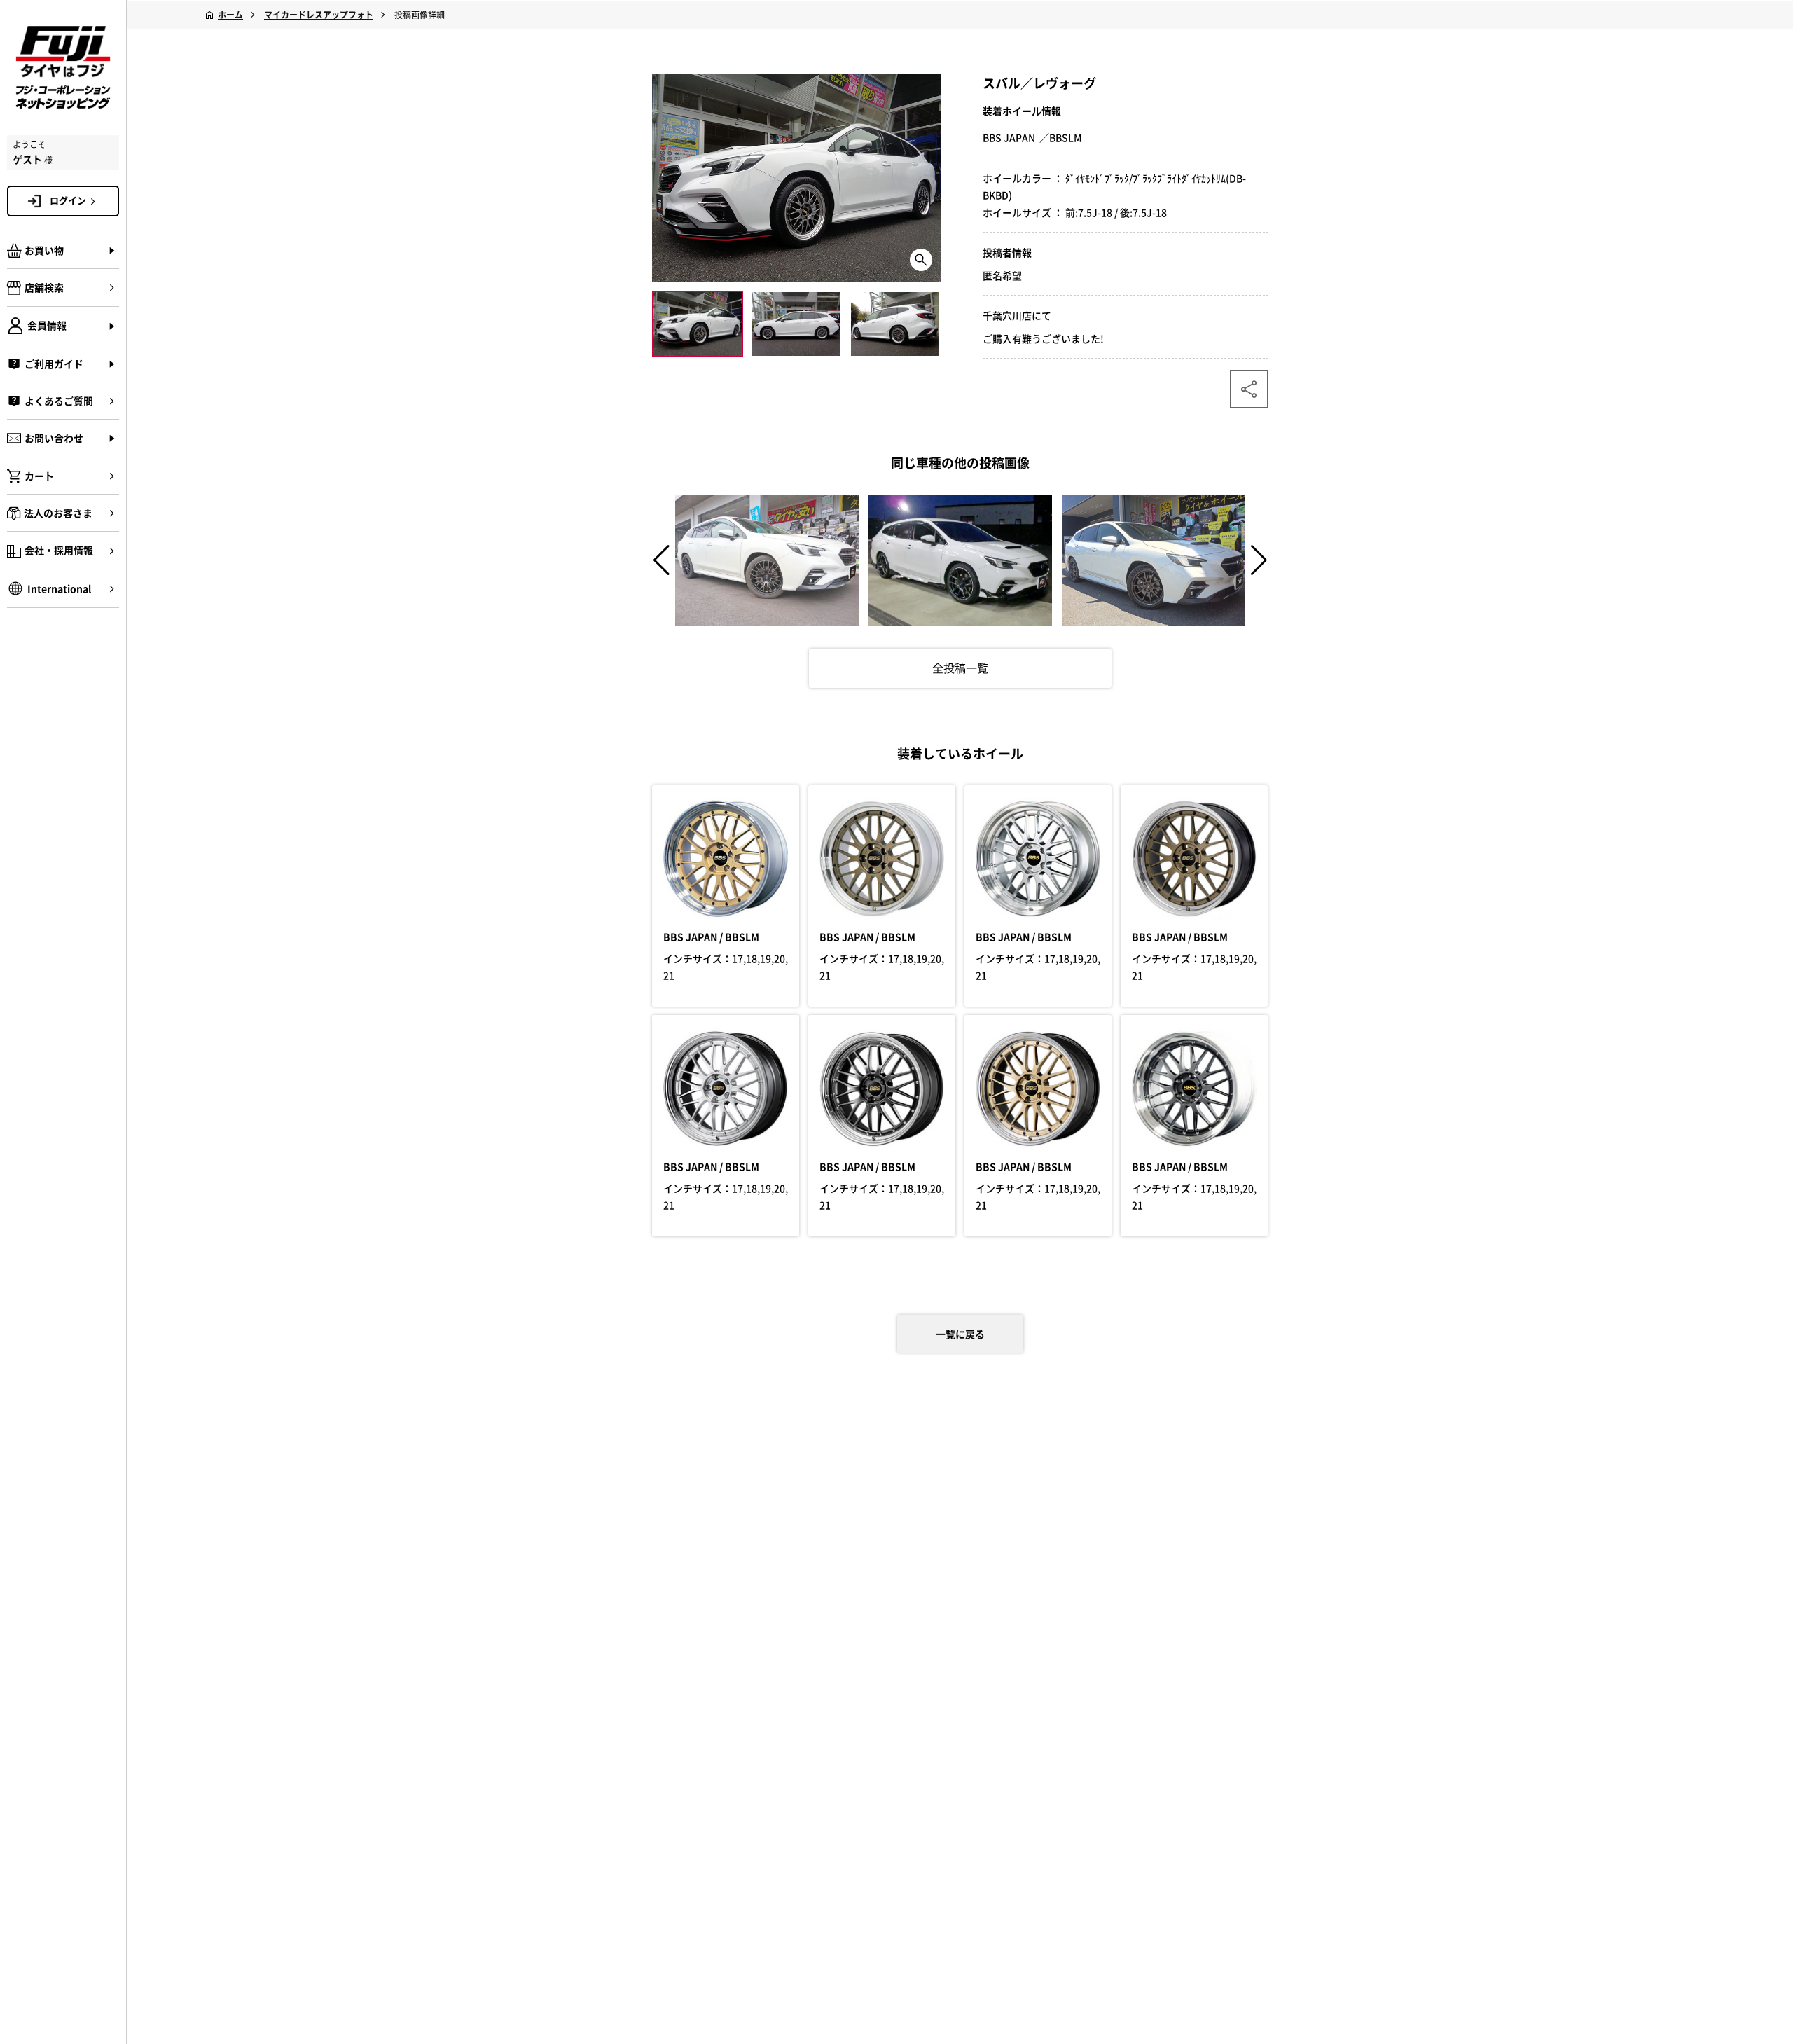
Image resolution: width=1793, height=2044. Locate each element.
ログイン (68, 200)
